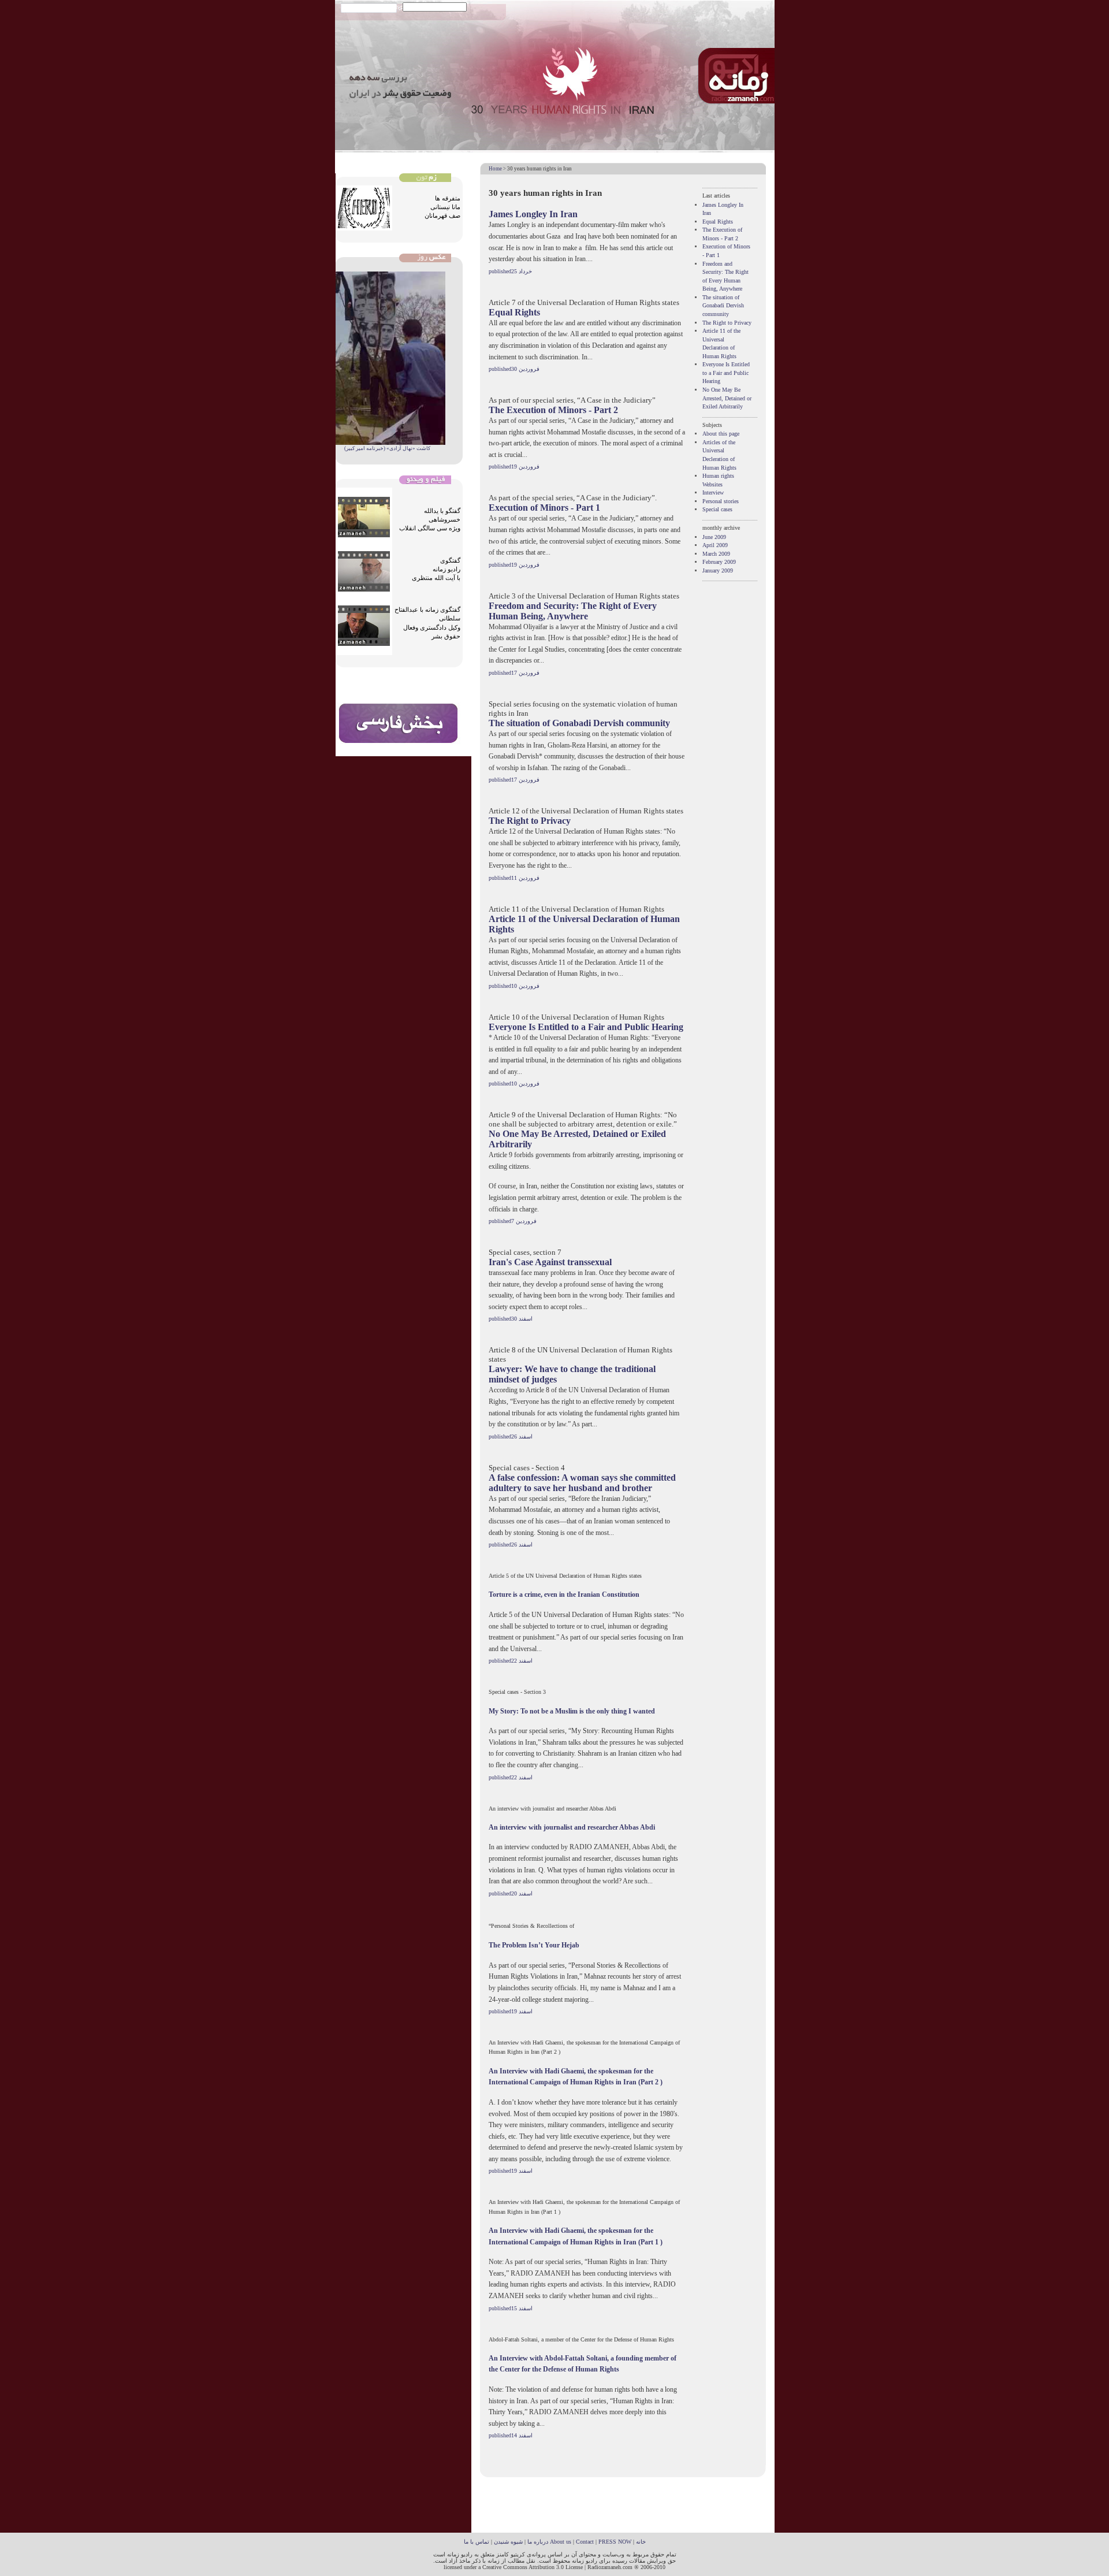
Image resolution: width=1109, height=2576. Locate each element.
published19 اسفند (511, 2011)
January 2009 (718, 570)
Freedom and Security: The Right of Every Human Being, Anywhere (573, 611)
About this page (721, 434)
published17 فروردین (514, 673)
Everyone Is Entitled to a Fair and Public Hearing (586, 1027)
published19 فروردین (514, 466)
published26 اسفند (511, 1436)
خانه (641, 2542)
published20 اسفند (511, 1893)
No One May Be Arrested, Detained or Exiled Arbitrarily (727, 398)
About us (561, 2542)
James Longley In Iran (533, 214)
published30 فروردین (514, 369)
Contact (585, 2542)
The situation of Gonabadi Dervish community (579, 723)
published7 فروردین (513, 1221)
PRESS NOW (615, 2542)
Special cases (717, 509)
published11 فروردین (514, 878)
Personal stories (721, 501)
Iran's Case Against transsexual (550, 1262)
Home (495, 169)
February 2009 (719, 562)
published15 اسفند (511, 2308)
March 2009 (716, 554)
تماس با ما (477, 2542)
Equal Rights (514, 312)
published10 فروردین (514, 986)
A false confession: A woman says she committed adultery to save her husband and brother (582, 1483)
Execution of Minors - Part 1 (544, 508)
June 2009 (714, 537)
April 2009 (715, 545)
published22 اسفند (511, 1661)
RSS (346, 7)
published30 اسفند (511, 1319)
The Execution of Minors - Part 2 (553, 410)
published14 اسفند (511, 2435)
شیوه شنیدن (508, 2542)
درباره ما (538, 2542)
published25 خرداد (510, 271)
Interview (713, 492)
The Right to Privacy (530, 821)
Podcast (366, 7)
